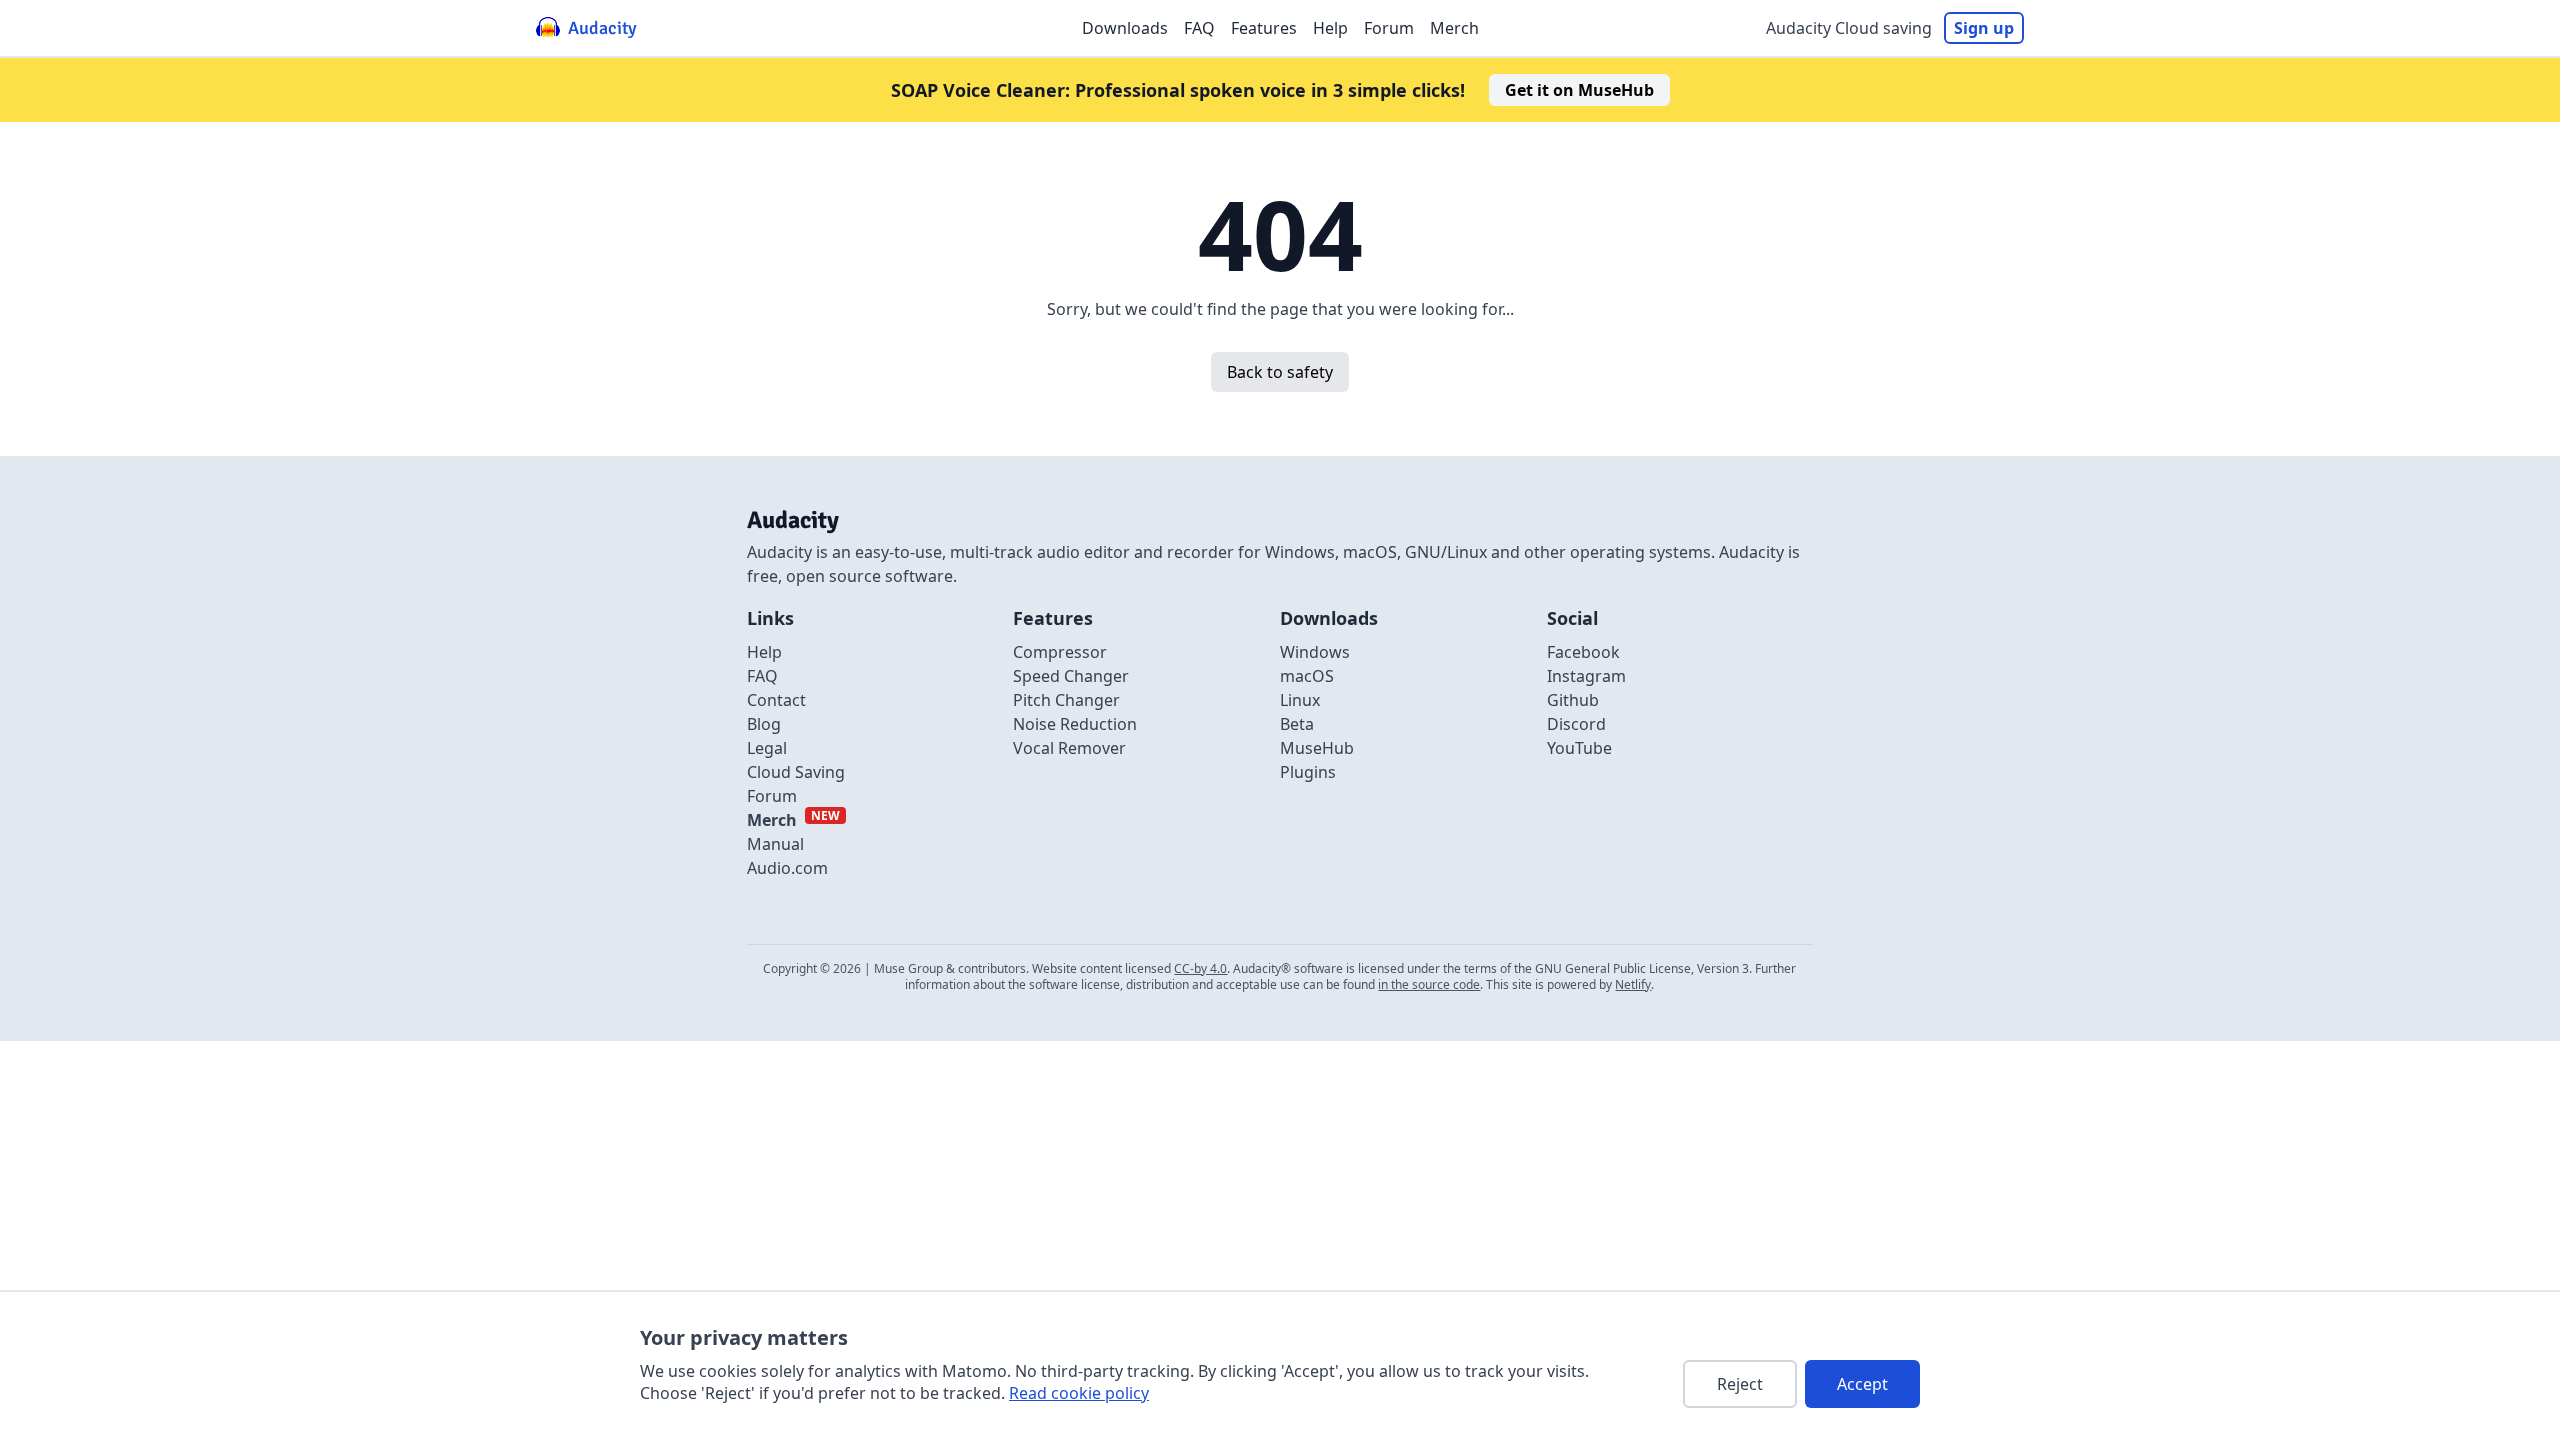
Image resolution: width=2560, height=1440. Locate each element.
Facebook (1583, 652)
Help (1330, 28)
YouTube (1579, 748)
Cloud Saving (796, 772)
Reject (1740, 1384)
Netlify (1633, 984)
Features (1264, 28)
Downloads (1125, 28)
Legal (767, 748)
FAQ (1199, 28)
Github (1573, 700)
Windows (1315, 652)
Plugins (1308, 772)
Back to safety (1280, 372)
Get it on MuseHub (1579, 90)
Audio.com (787, 868)
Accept (1862, 1384)
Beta (1297, 724)
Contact (776, 700)
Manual (775, 844)
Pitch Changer (1066, 700)
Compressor (1060, 652)
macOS (1307, 676)
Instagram (1586, 676)
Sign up (1984, 28)
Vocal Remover (1069, 748)
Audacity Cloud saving (1849, 28)
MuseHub (1317, 748)
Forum (1389, 28)
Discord (1576, 724)
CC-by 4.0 (1200, 968)
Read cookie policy (1079, 1393)
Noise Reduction (1075, 724)
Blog (764, 724)
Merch (1454, 28)
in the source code (1429, 984)
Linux (1300, 700)
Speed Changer (1071, 676)
